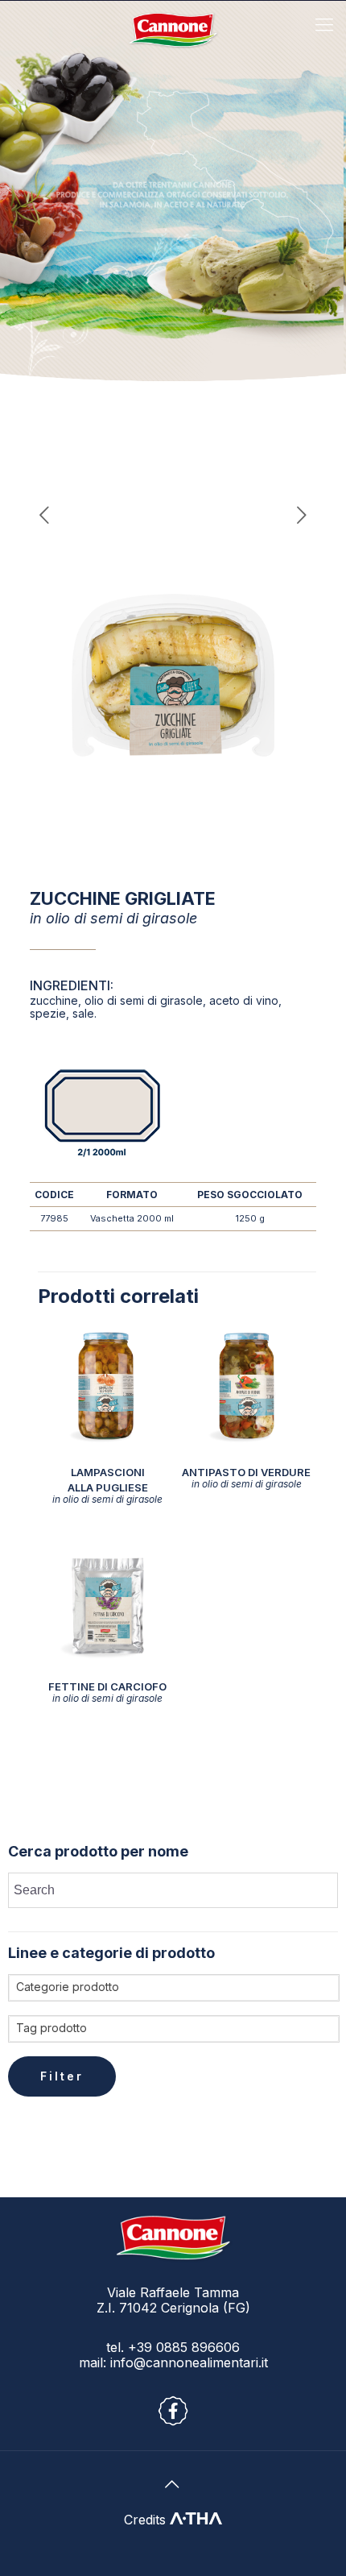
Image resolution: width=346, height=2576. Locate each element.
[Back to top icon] (173, 2484)
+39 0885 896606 (182, 2347)
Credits (147, 2520)
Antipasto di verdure (246, 1477)
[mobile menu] (324, 24)
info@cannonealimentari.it (189, 2362)
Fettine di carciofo (107, 1692)
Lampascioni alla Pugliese (107, 1485)
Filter (62, 2076)
